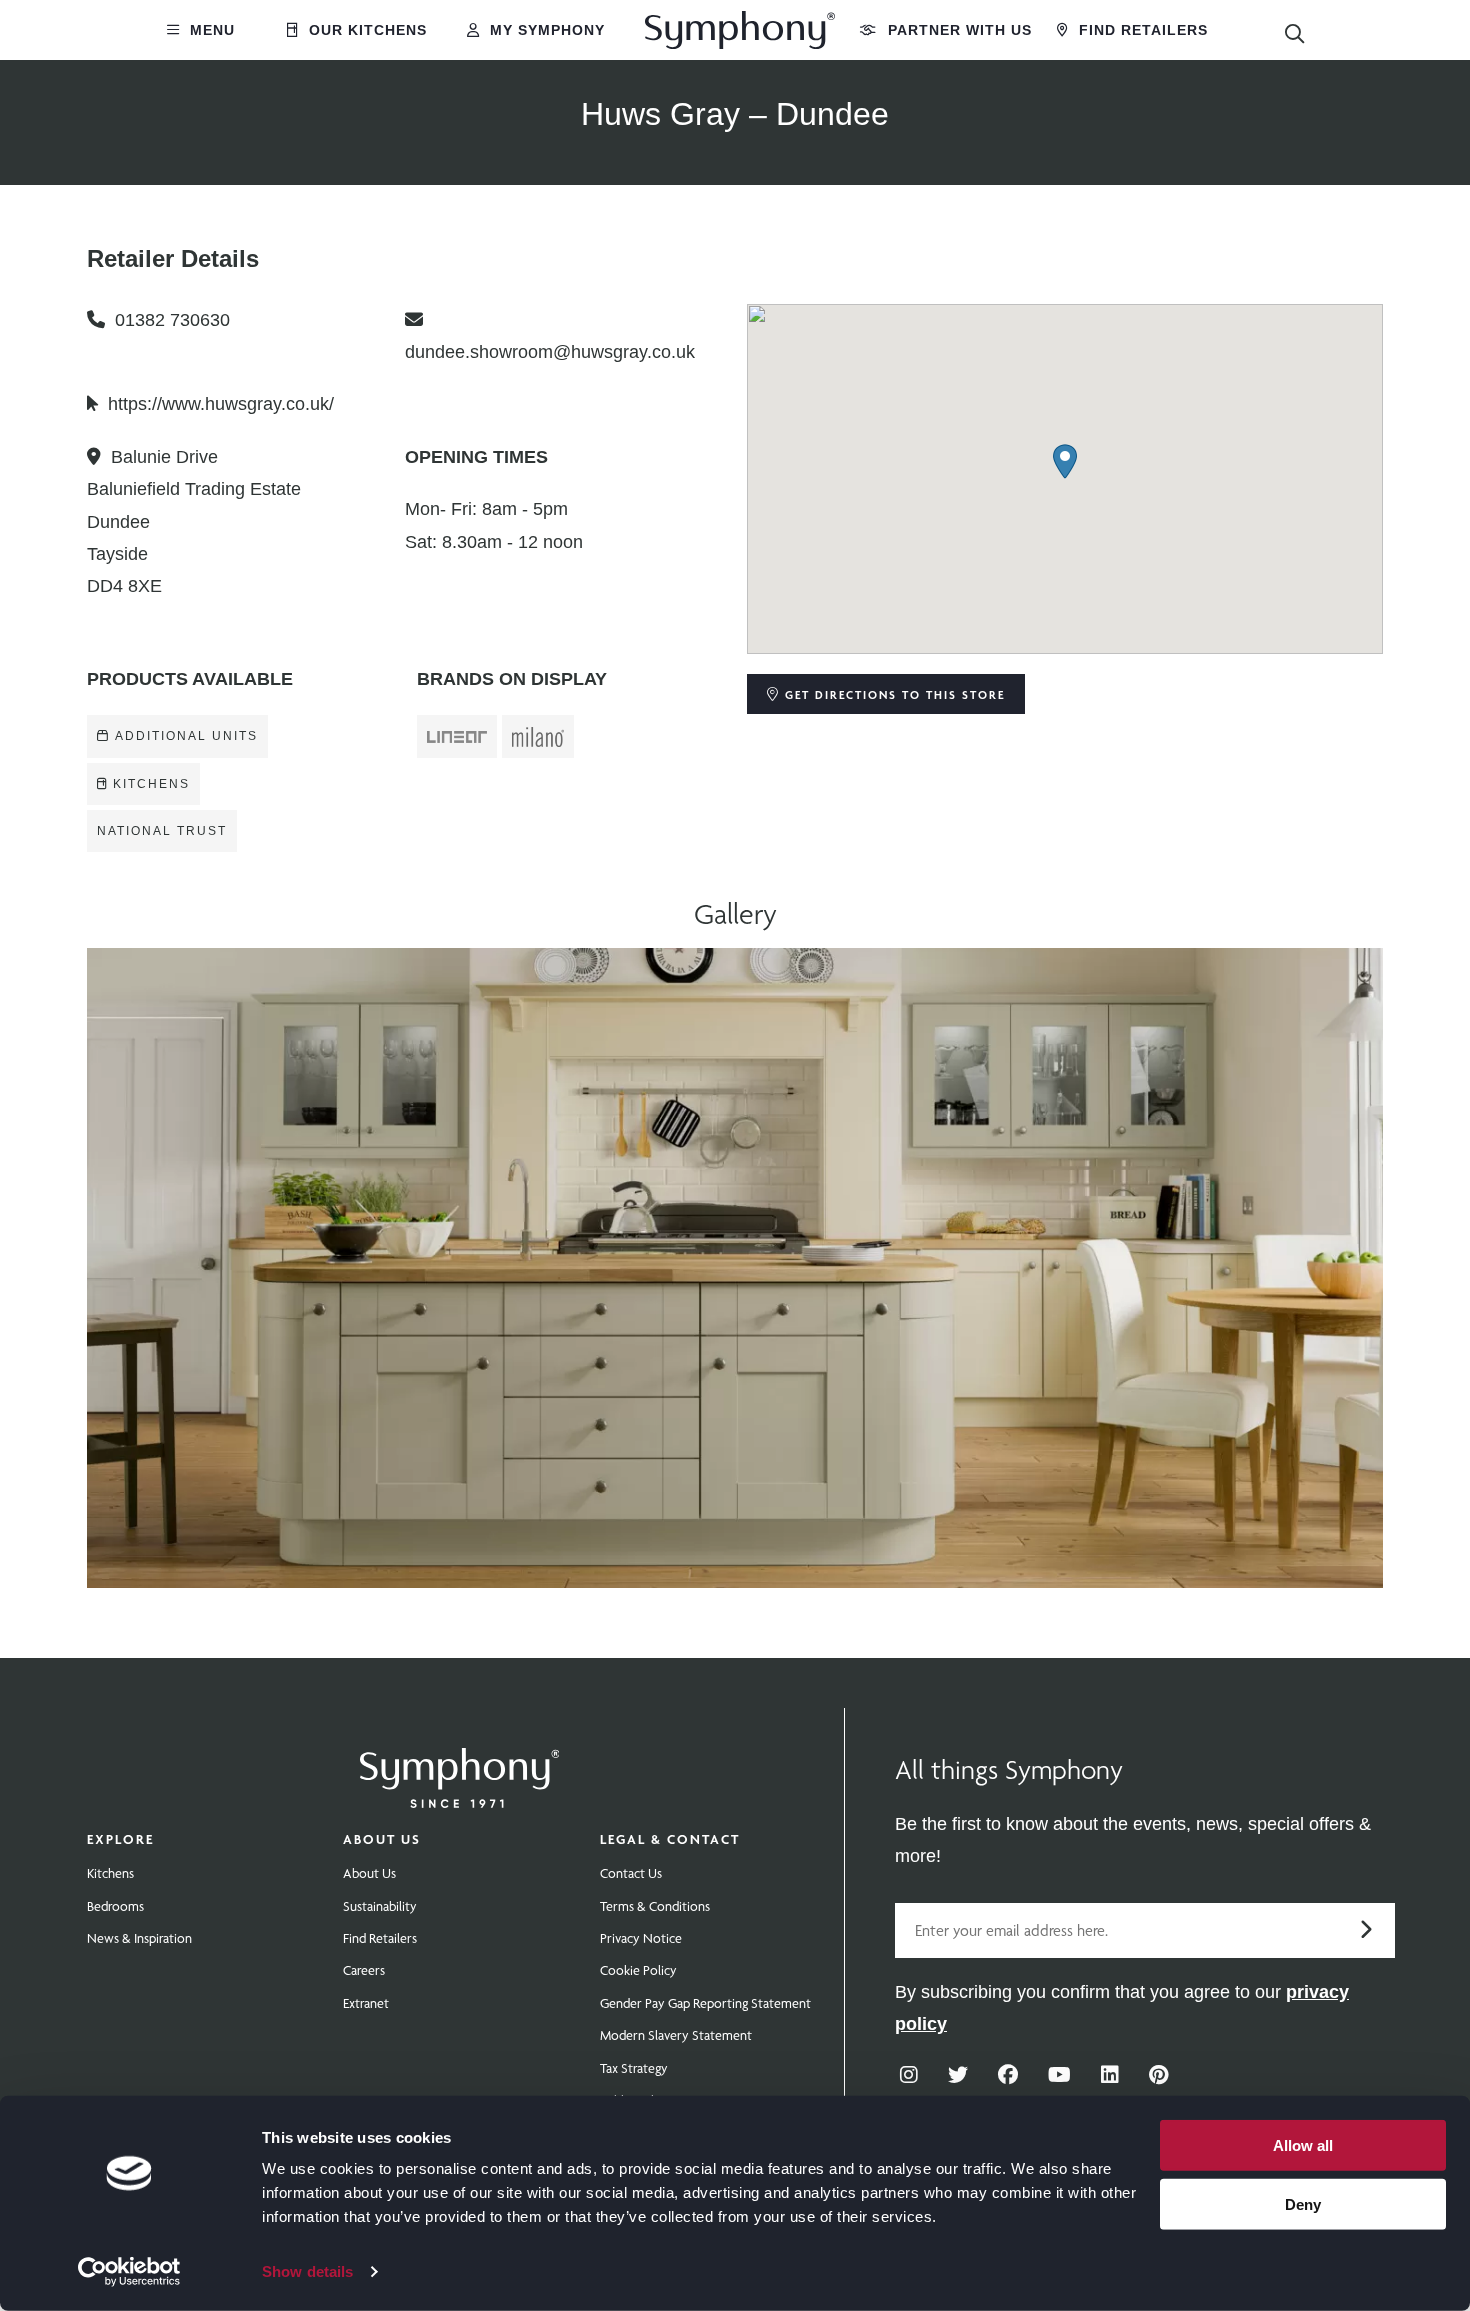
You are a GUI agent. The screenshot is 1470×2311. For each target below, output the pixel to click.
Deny (1303, 2203)
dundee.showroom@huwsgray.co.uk (550, 352)
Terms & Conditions (655, 1906)
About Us (382, 1839)
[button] (1065, 461)
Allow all (1303, 2145)
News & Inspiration (139, 1938)
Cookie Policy (638, 1970)
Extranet (366, 2003)
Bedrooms (115, 1906)
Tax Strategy (634, 2068)
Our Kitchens (365, 30)
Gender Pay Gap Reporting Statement (705, 2003)
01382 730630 (172, 320)
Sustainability (380, 1906)
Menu (210, 30)
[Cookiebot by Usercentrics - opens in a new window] (129, 2272)
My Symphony (545, 30)
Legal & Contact (670, 1839)
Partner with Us (957, 30)
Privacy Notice (641, 1938)
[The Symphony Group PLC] (460, 1764)
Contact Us (631, 1873)
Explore (120, 1839)
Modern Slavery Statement (676, 2035)
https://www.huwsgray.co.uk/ (221, 404)
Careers (364, 1970)
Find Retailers (1141, 30)
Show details (307, 2271)
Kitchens (110, 1873)
